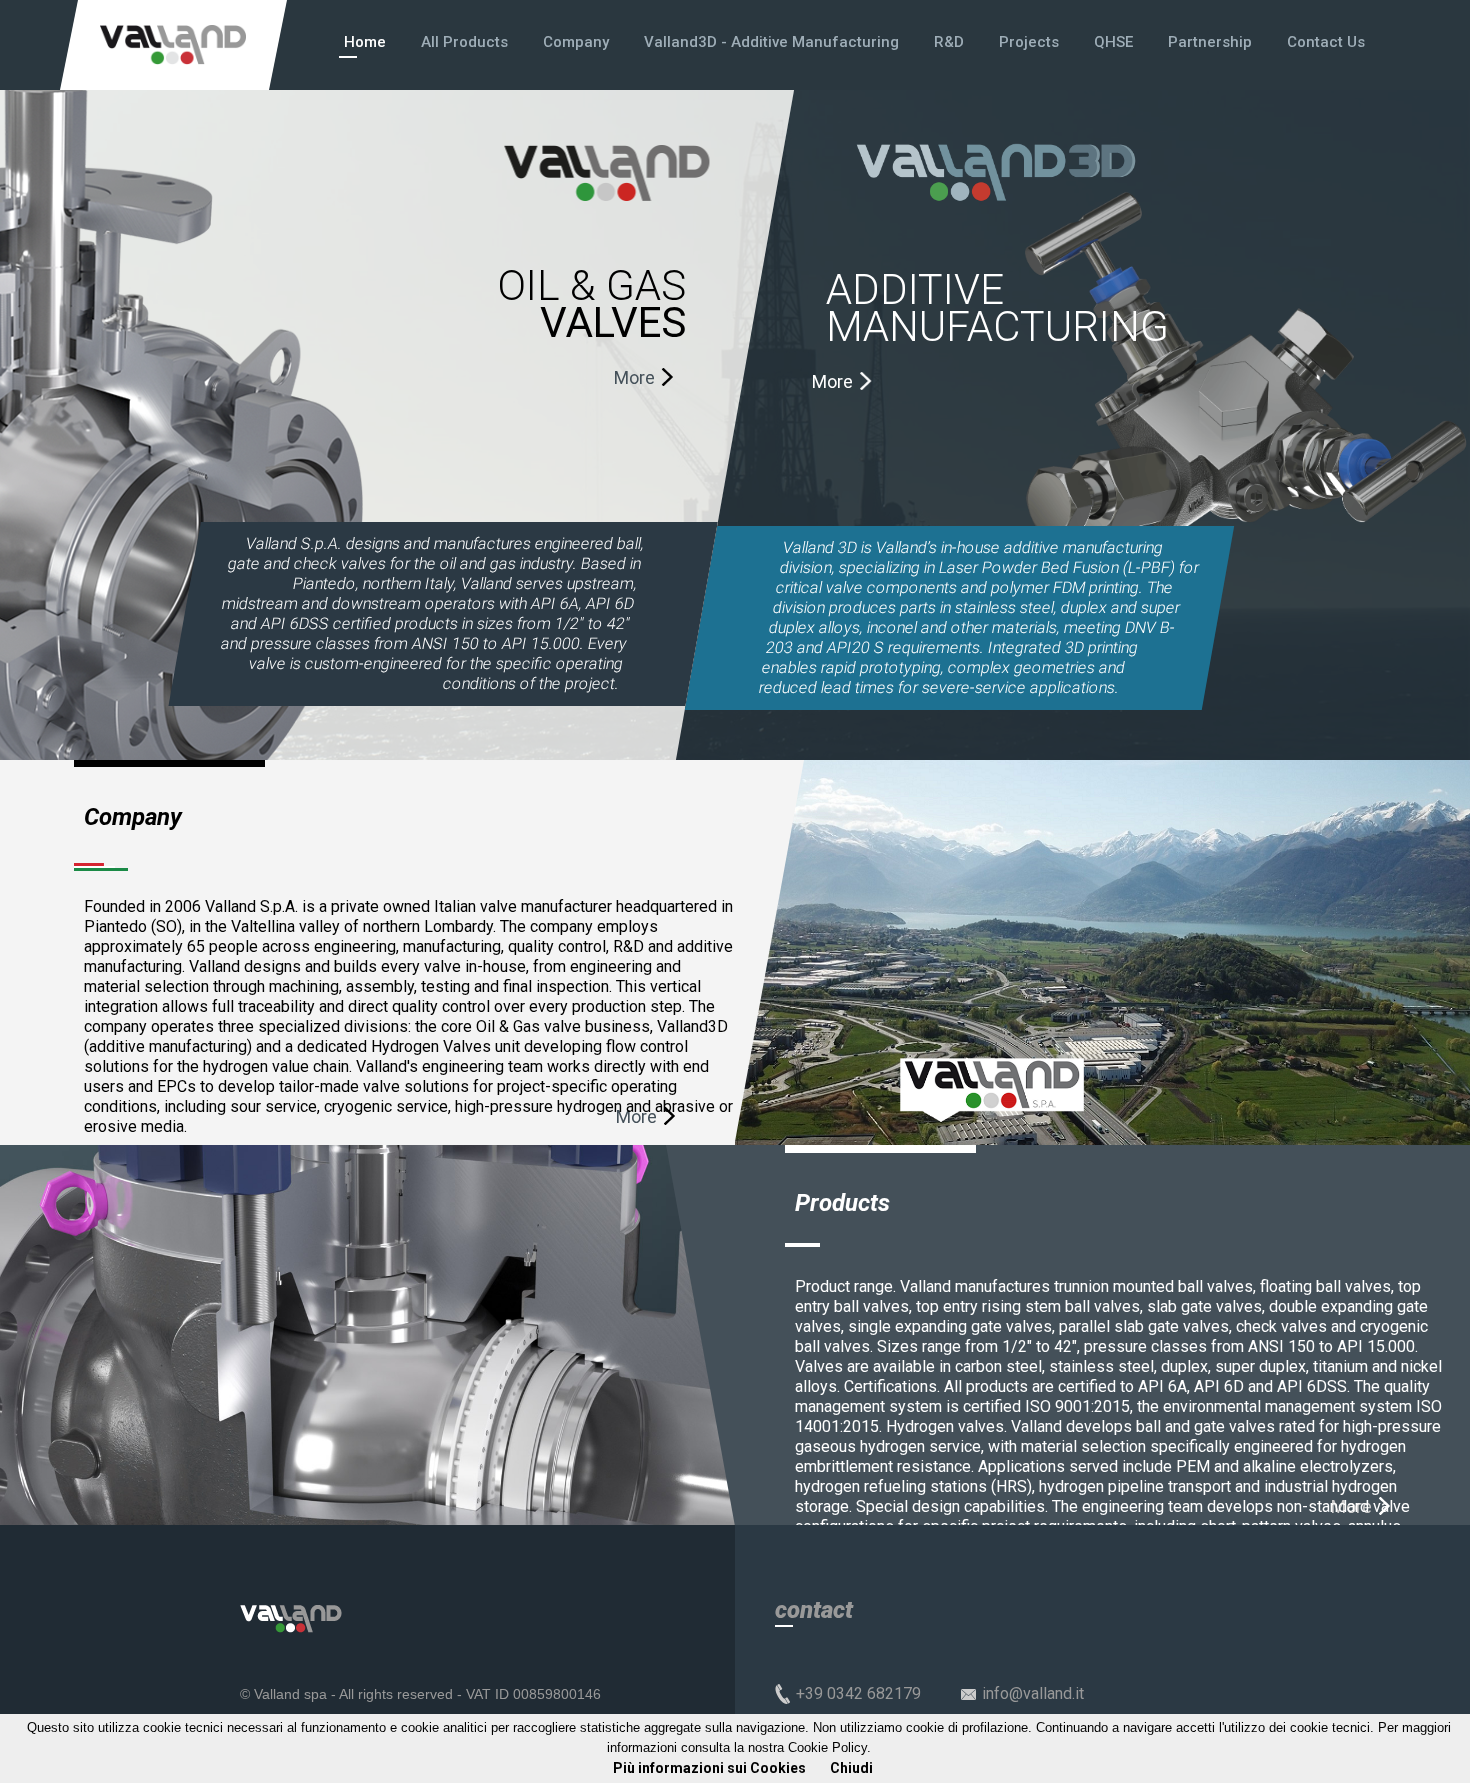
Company (576, 42)
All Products (464, 42)
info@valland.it (1033, 1693)
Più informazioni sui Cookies (709, 1768)
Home (365, 42)
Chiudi (851, 1768)
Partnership (1210, 42)
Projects (1029, 42)
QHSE (1113, 42)
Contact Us (1326, 42)
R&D (949, 42)
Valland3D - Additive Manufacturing (771, 42)
